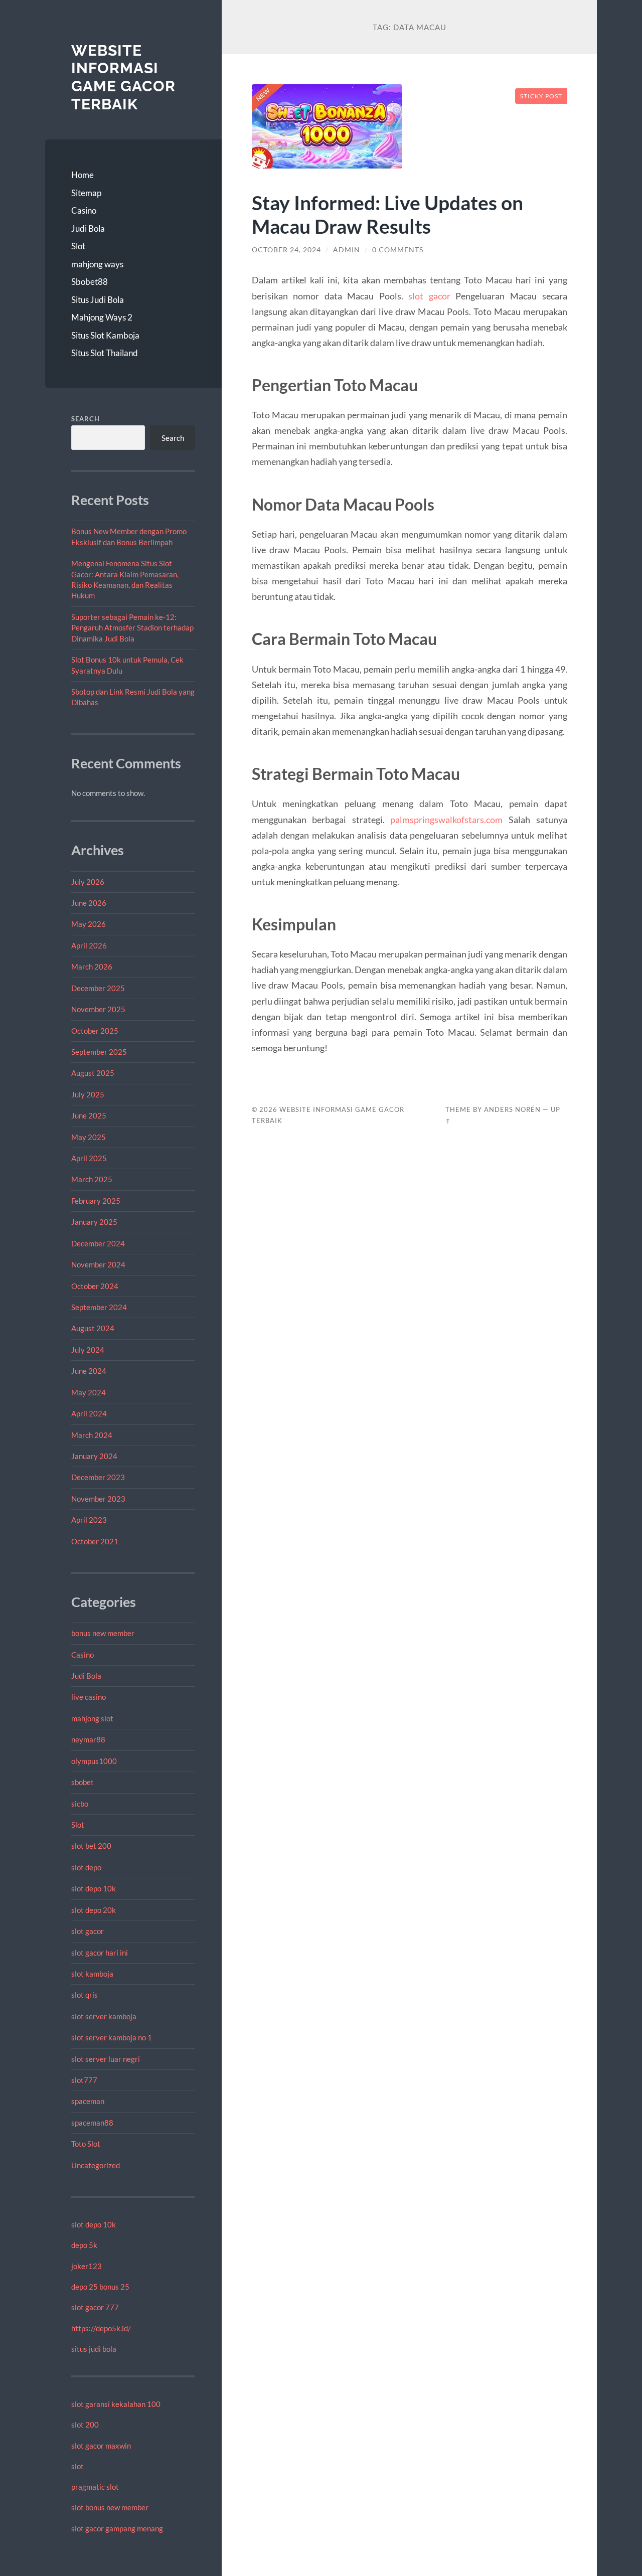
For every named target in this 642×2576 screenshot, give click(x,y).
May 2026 (89, 924)
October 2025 (95, 1031)
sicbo (80, 1804)
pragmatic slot (95, 2487)
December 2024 (98, 1243)
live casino (89, 1697)
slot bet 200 (91, 1846)
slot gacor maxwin (101, 2446)
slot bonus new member (110, 2507)
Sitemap (86, 193)
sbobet (83, 1782)
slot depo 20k (94, 1910)
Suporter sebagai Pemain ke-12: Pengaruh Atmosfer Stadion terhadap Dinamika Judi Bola (132, 628)
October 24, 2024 (286, 250)
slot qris (85, 1995)
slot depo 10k (94, 1888)
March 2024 (92, 1435)
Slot (78, 246)
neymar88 (88, 1739)
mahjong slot (92, 1718)
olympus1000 (94, 1761)
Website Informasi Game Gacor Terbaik (123, 77)
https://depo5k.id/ (101, 2328)
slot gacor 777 (95, 2307)
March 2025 (92, 1179)
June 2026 (89, 903)
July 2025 (88, 1094)
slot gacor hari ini (100, 1953)
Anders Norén (512, 1109)
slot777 (84, 2080)
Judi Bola (88, 228)
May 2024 (89, 1392)
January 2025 (94, 1222)
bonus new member (103, 1633)
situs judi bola (94, 2349)
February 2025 (96, 1201)
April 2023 (89, 1520)
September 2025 (99, 1052)
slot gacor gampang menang (117, 2528)
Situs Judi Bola (98, 300)
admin (347, 250)
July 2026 (88, 882)
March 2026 (92, 967)
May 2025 (89, 1137)
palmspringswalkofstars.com (446, 820)
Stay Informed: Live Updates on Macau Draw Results (387, 214)
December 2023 (98, 1477)
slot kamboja (92, 1974)
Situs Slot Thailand (105, 353)
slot (77, 2466)
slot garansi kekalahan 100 (116, 2404)
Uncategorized (96, 2165)
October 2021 (95, 1541)
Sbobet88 (90, 282)
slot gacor (88, 1931)
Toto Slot (86, 2144)
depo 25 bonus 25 (100, 2287)
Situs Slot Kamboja (105, 335)
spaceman (88, 2101)
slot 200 (85, 2425)
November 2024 (98, 1264)
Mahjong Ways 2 (102, 317)
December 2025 (98, 988)
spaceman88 (92, 2123)
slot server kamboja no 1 (112, 2037)
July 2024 (88, 1350)
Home (83, 175)
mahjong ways (97, 264)
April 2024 (89, 1413)
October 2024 (95, 1286)
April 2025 (89, 1158)
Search (86, 419)
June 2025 (89, 1115)
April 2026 (89, 945)
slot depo (86, 1867)
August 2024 (93, 1328)
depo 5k (84, 2245)
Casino (84, 210)
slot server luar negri (106, 2059)
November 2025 (98, 1009)
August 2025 (93, 1073)
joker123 (87, 2266)
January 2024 (94, 1456)
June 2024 (89, 1371)
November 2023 (98, 1499)
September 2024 (99, 1307)
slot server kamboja (104, 2016)
